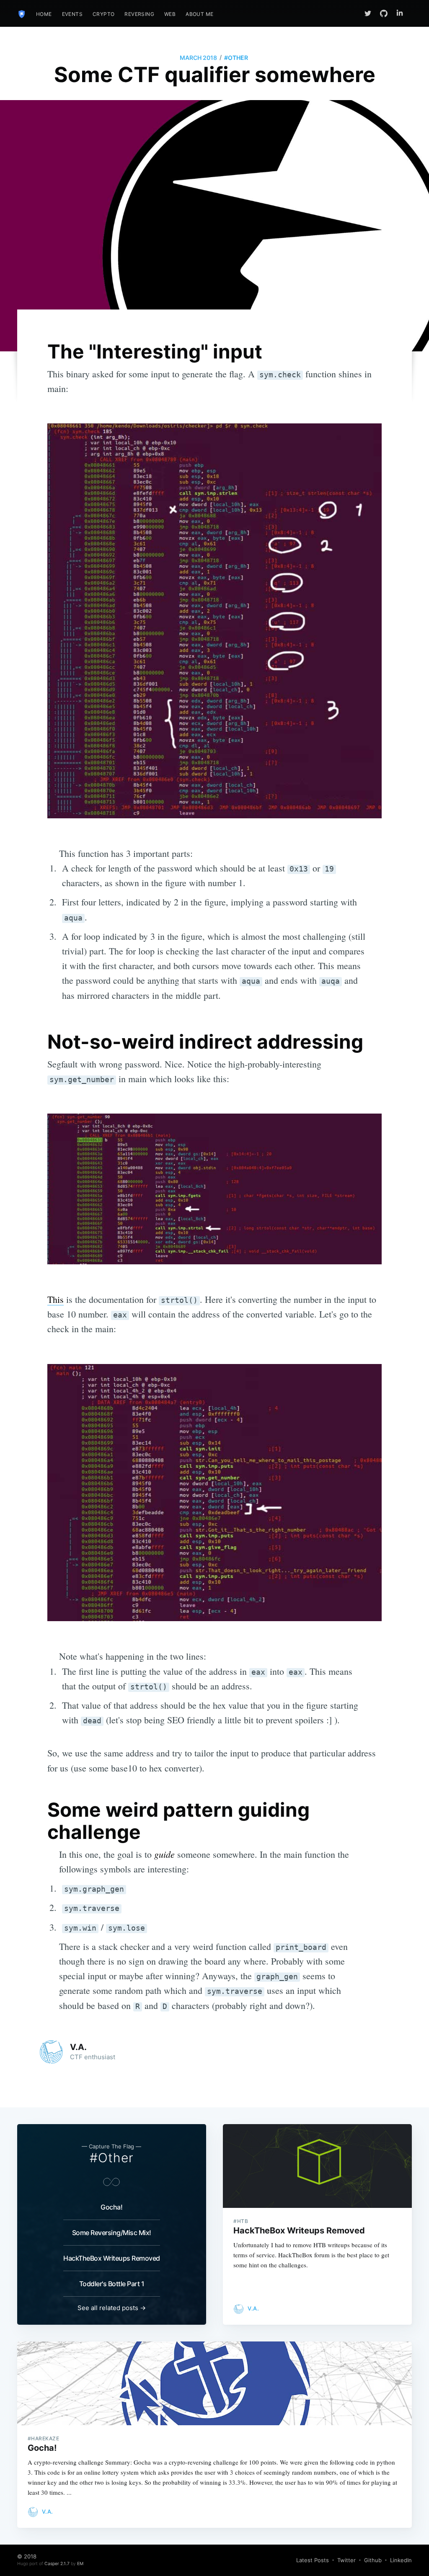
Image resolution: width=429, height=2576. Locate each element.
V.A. (78, 2047)
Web (170, 14)
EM (80, 2564)
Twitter (346, 2560)
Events (72, 14)
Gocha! (111, 2207)
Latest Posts (313, 2560)
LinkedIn (401, 2560)
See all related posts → (112, 2308)
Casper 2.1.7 (57, 2564)
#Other (236, 58)
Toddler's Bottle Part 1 (112, 2284)
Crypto (103, 14)
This (56, 1299)
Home (44, 14)
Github (373, 2560)
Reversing (139, 14)
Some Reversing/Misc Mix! (112, 2233)
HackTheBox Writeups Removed (112, 2258)
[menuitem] (44, 14)
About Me (199, 14)
